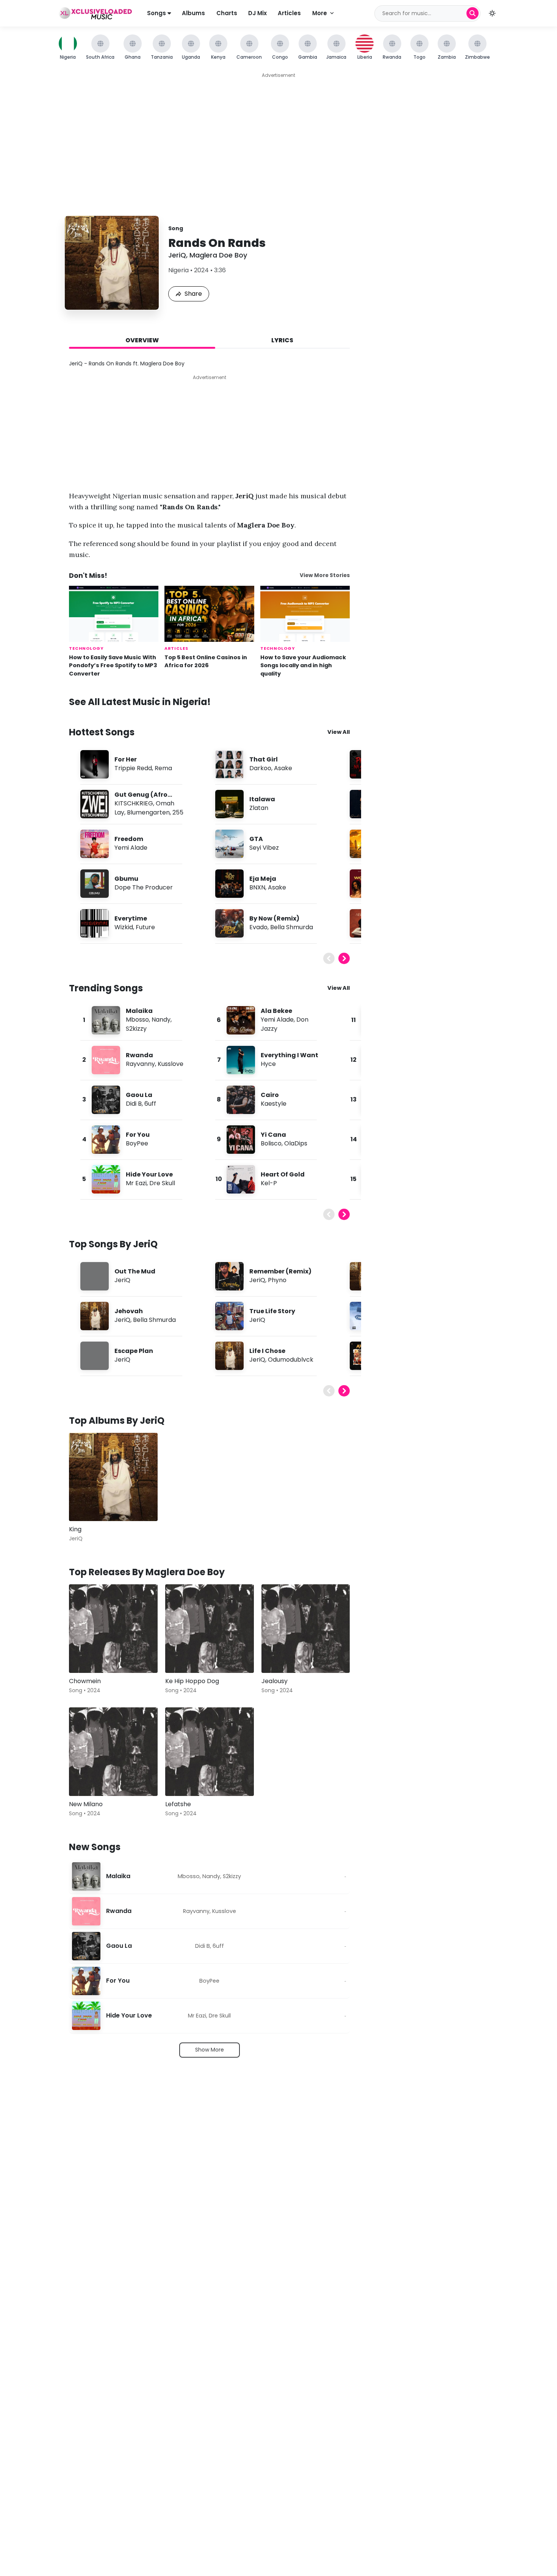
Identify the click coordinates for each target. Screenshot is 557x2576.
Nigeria (178, 270)
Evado (258, 927)
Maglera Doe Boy (218, 255)
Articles (289, 13)
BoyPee (137, 1143)
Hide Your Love (149, 1174)
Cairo (270, 1095)
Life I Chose (267, 1351)
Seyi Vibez (264, 848)
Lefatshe (178, 1804)
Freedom (129, 839)
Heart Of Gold (283, 1174)
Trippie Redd (133, 768)
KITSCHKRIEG (134, 803)
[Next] (344, 958)
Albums (193, 13)
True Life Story (272, 1311)
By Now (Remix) (274, 918)
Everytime (131, 918)
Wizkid (124, 927)
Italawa (262, 799)
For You (138, 1135)
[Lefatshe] (210, 1752)
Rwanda (139, 1055)
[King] (113, 1477)
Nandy (161, 1020)
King (75, 1529)
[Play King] (86, 1504)
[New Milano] (113, 1752)
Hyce (268, 1064)
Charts (227, 13)
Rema (163, 768)
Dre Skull (162, 1183)
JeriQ (177, 255)
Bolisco (271, 1143)
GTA (256, 839)
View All (339, 732)
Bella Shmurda (292, 927)
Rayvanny (140, 1064)
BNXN (257, 887)
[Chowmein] (113, 1629)
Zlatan (259, 808)
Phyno (277, 1280)
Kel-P (269, 1183)
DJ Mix (257, 13)
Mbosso (137, 1020)
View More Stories (325, 575)
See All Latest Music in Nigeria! (140, 702)
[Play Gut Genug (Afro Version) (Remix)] (94, 804)
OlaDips (296, 1143)
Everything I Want (289, 1055)
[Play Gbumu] (94, 883)
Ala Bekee (276, 1011)
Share (193, 294)
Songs (157, 13)
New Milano (86, 1804)
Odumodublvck (291, 1360)
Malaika (139, 1011)
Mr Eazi (136, 1183)
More (320, 13)
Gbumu (126, 879)
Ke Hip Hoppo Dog (192, 1681)
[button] (492, 13)
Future (145, 927)
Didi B (134, 1104)
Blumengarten (148, 812)
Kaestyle (274, 1104)
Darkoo (260, 768)
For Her (126, 759)
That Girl (264, 759)
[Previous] (329, 958)
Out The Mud (135, 1271)
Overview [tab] (142, 340)
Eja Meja (263, 879)
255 (178, 812)
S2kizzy (136, 1029)
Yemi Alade (131, 848)
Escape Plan (134, 1351)
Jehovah (129, 1311)
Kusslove (171, 1064)
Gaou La (139, 1095)
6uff (150, 1104)
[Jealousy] (306, 1629)
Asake (283, 768)
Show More (210, 2050)
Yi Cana (273, 1135)
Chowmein (85, 1681)
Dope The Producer (144, 887)
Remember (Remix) (280, 1271)
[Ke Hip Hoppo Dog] (210, 1629)
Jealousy (275, 1681)
